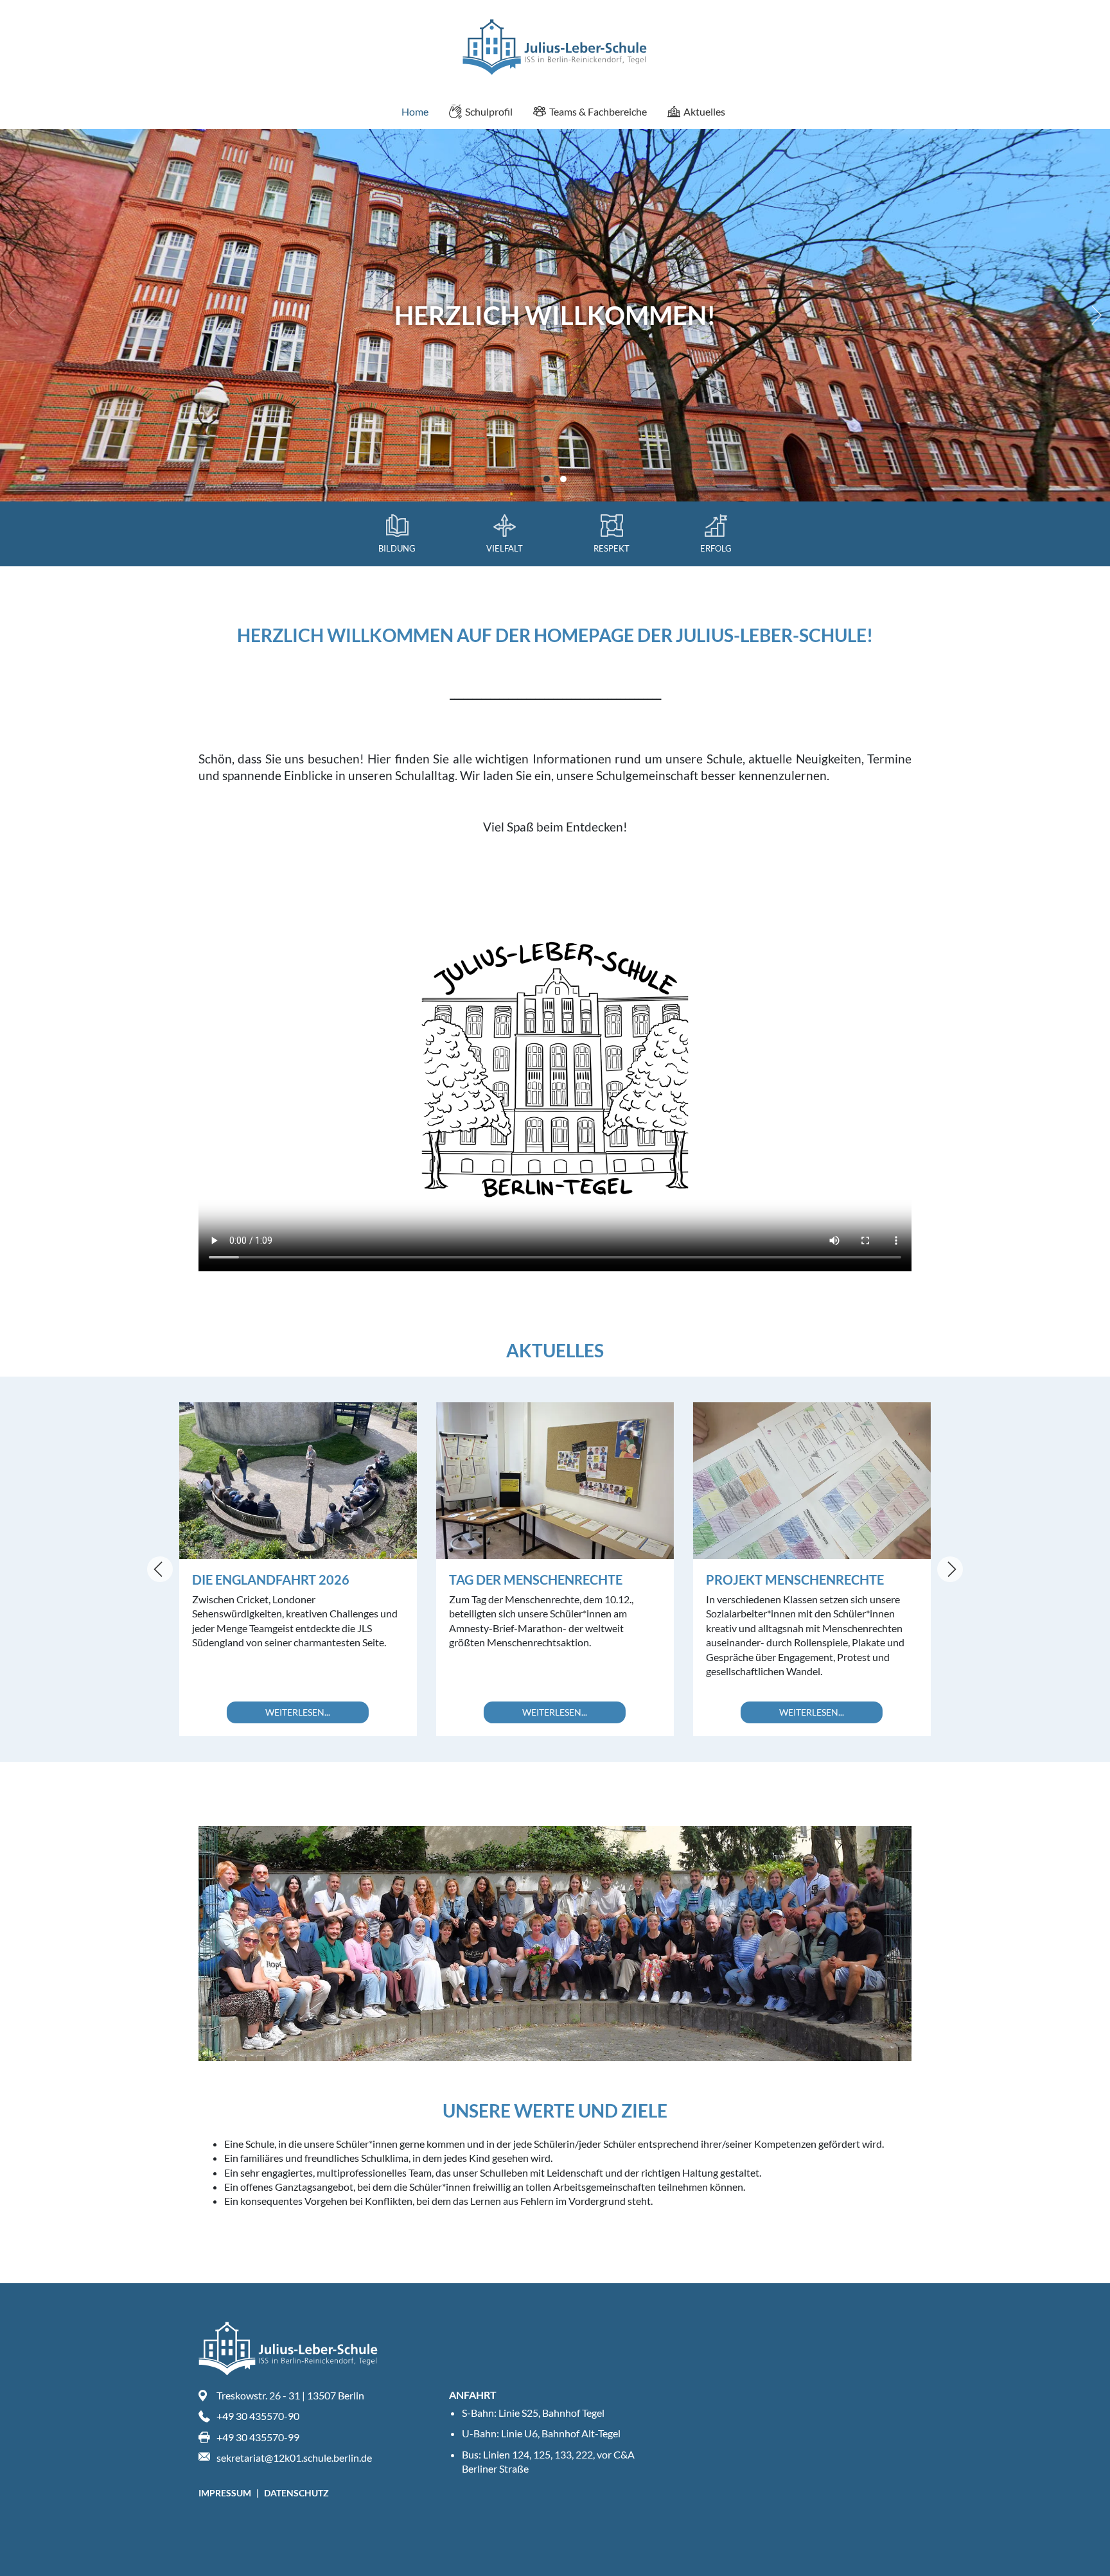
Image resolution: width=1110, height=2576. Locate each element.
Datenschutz (296, 2493)
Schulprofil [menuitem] (489, 111)
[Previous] (160, 1569)
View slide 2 (563, 479)
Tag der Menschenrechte (536, 1580)
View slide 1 (547, 479)
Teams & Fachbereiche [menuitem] (598, 111)
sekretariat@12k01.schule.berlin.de (294, 2458)
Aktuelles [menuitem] (704, 111)
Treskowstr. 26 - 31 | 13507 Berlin (290, 2395)
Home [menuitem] (415, 111)
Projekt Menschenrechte (795, 1580)
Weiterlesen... (298, 1712)
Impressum (226, 2493)
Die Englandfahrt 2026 (271, 1580)
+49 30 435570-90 (258, 2416)
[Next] (1094, 315)
